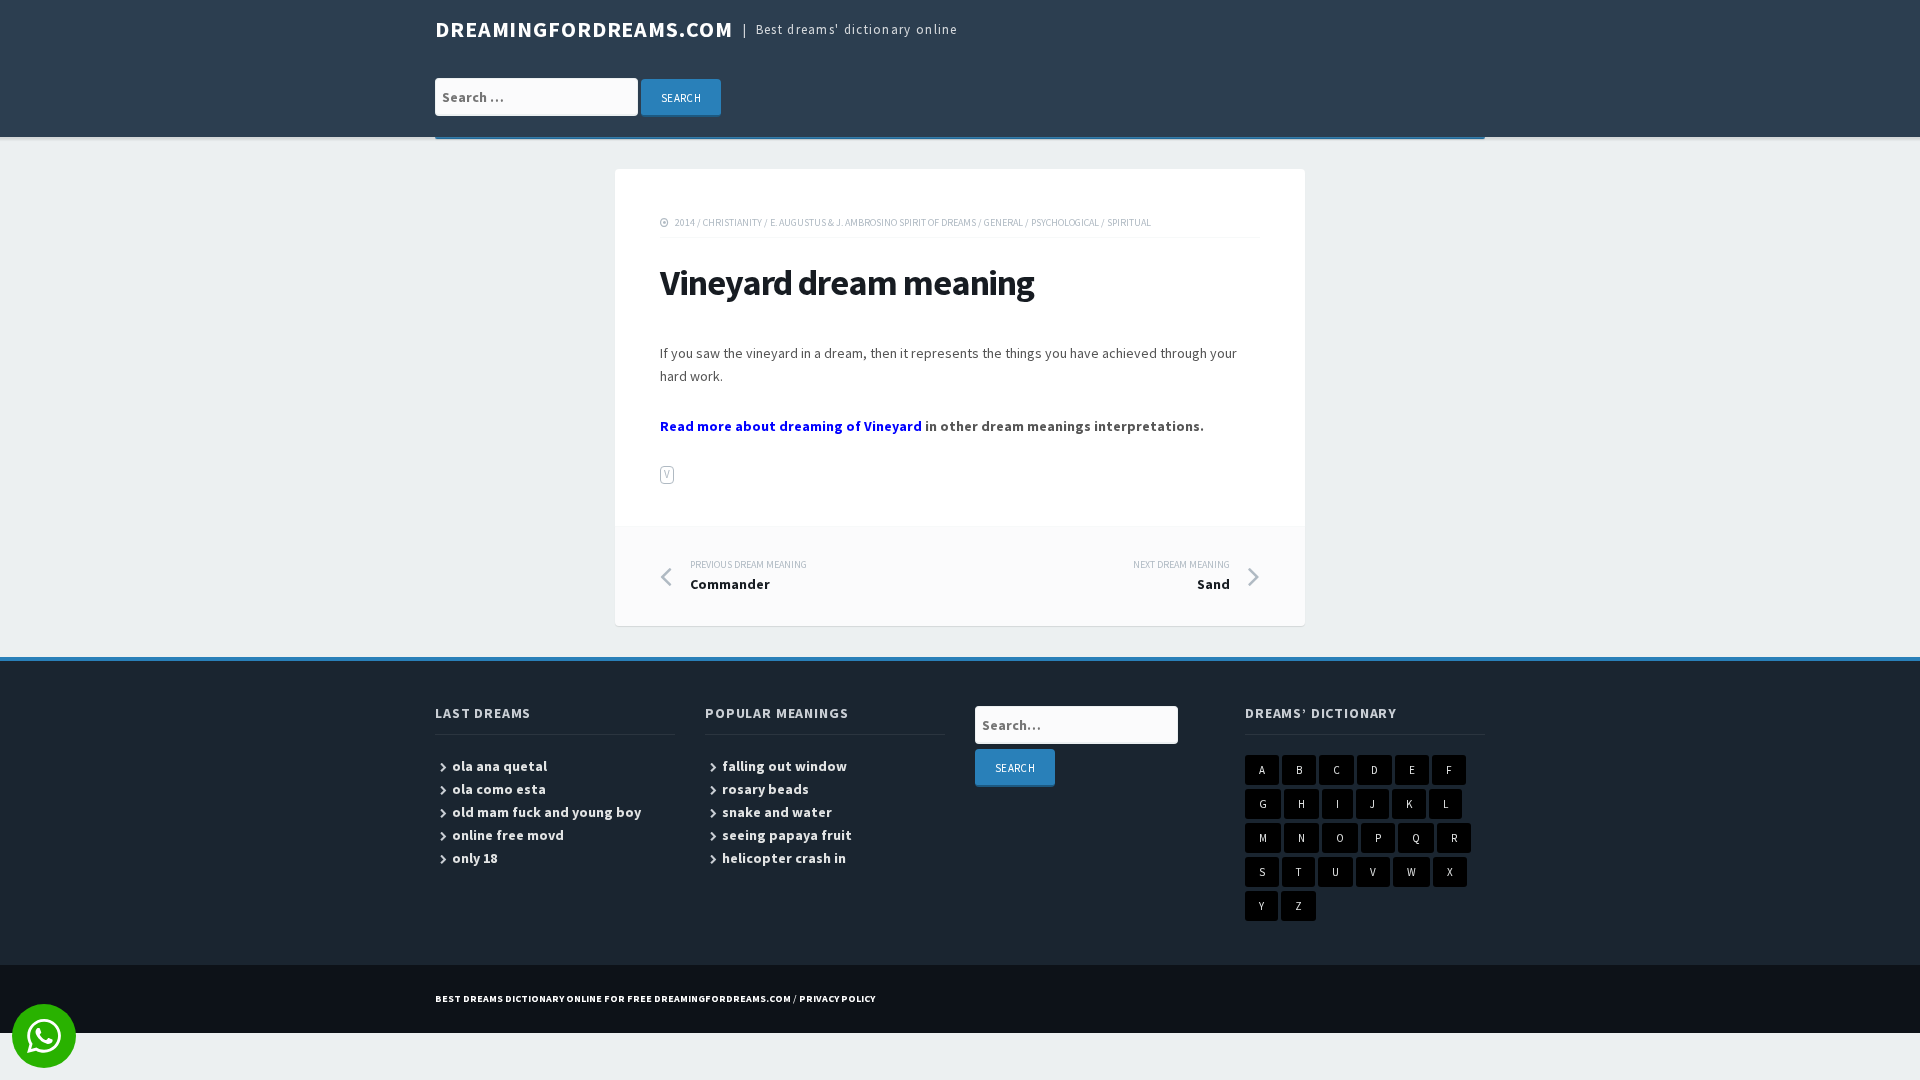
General (1003, 222)
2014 (685, 222)
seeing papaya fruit (787, 835)
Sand (1181, 576)
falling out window (784, 766)
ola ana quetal (499, 766)
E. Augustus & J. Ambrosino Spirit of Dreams (873, 222)
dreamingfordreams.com (583, 29)
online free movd (508, 835)
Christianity (732, 222)
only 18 (474, 858)
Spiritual (1129, 222)
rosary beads (765, 789)
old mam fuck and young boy (546, 812)
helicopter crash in (784, 858)
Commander (748, 576)
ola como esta (499, 789)
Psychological (1065, 222)
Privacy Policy (837, 998)
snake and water (777, 812)
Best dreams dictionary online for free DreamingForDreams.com (613, 998)
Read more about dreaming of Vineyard (791, 426)
